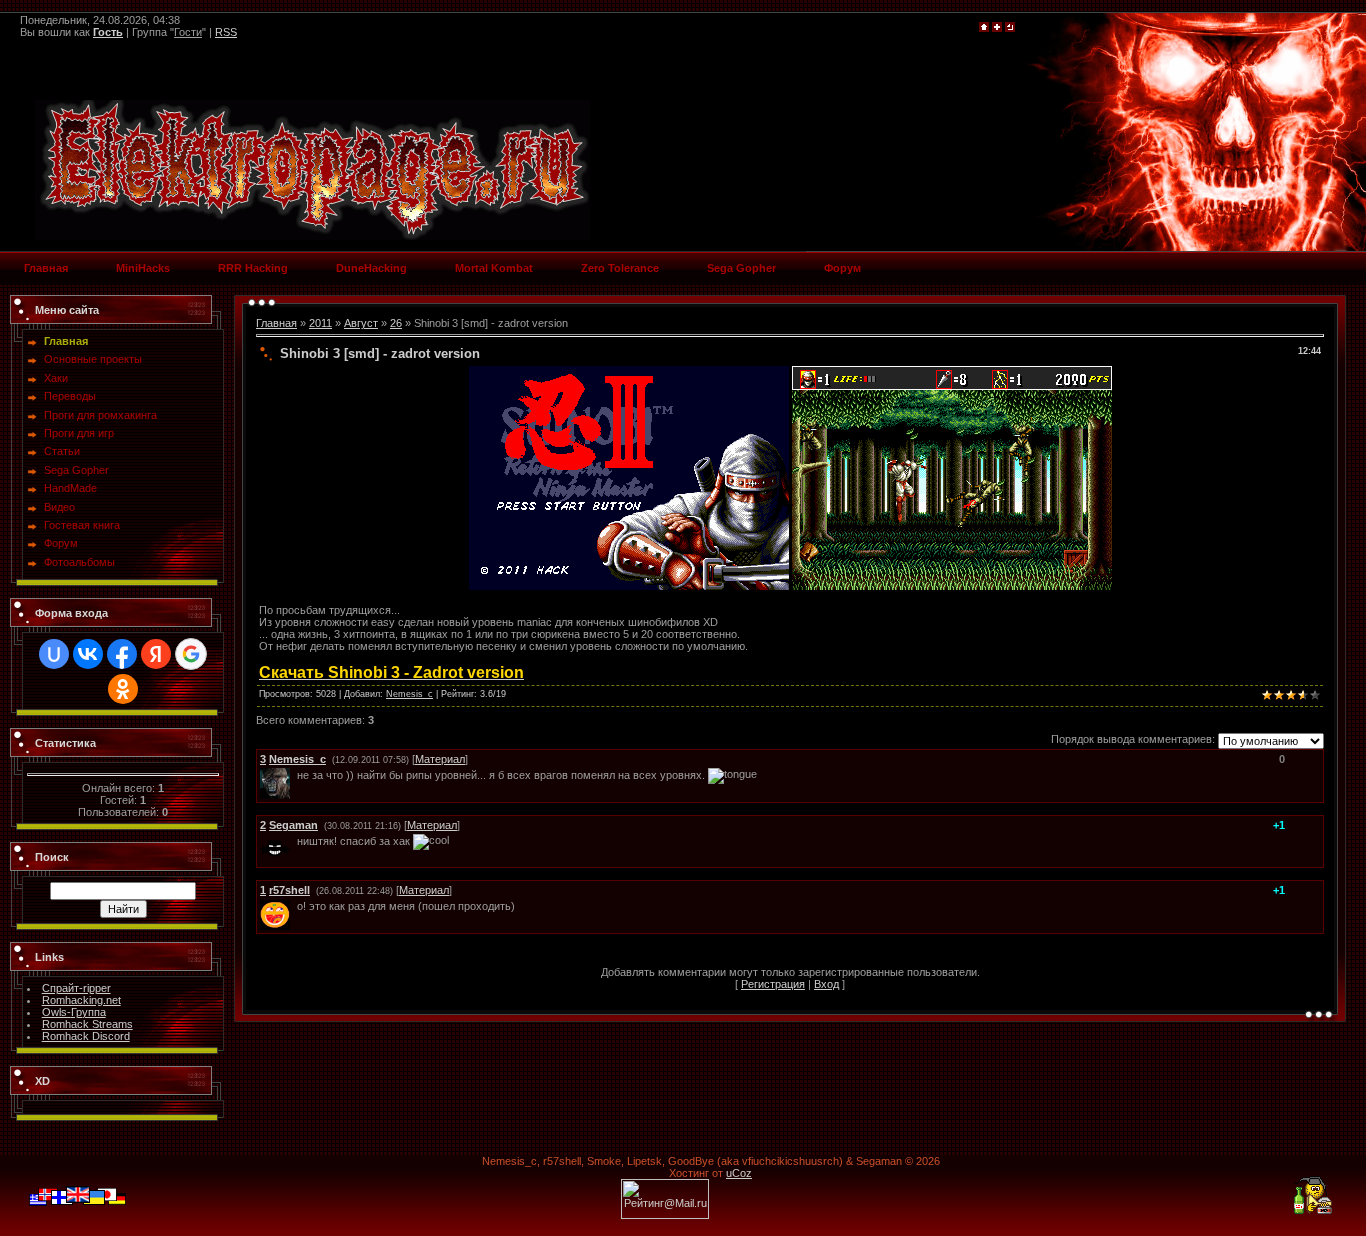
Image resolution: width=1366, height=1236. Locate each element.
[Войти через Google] (191, 654)
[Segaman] (295, 841)
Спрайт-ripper (76, 988)
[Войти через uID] (54, 654)
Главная (276, 323)
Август (361, 323)
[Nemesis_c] (295, 775)
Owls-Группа (74, 1012)
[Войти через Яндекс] (156, 654)
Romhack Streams (87, 1024)
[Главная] (984, 28)
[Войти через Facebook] (122, 654)
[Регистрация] (997, 28)
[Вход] (1010, 28)
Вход (826, 984)
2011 (320, 323)
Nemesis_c (409, 694)
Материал (440, 759)
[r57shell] (295, 906)
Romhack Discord (86, 1036)
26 (396, 323)
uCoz (739, 1173)
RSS (226, 32)
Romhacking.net (81, 1000)
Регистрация (773, 984)
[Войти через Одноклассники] (123, 689)
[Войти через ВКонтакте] (88, 654)
